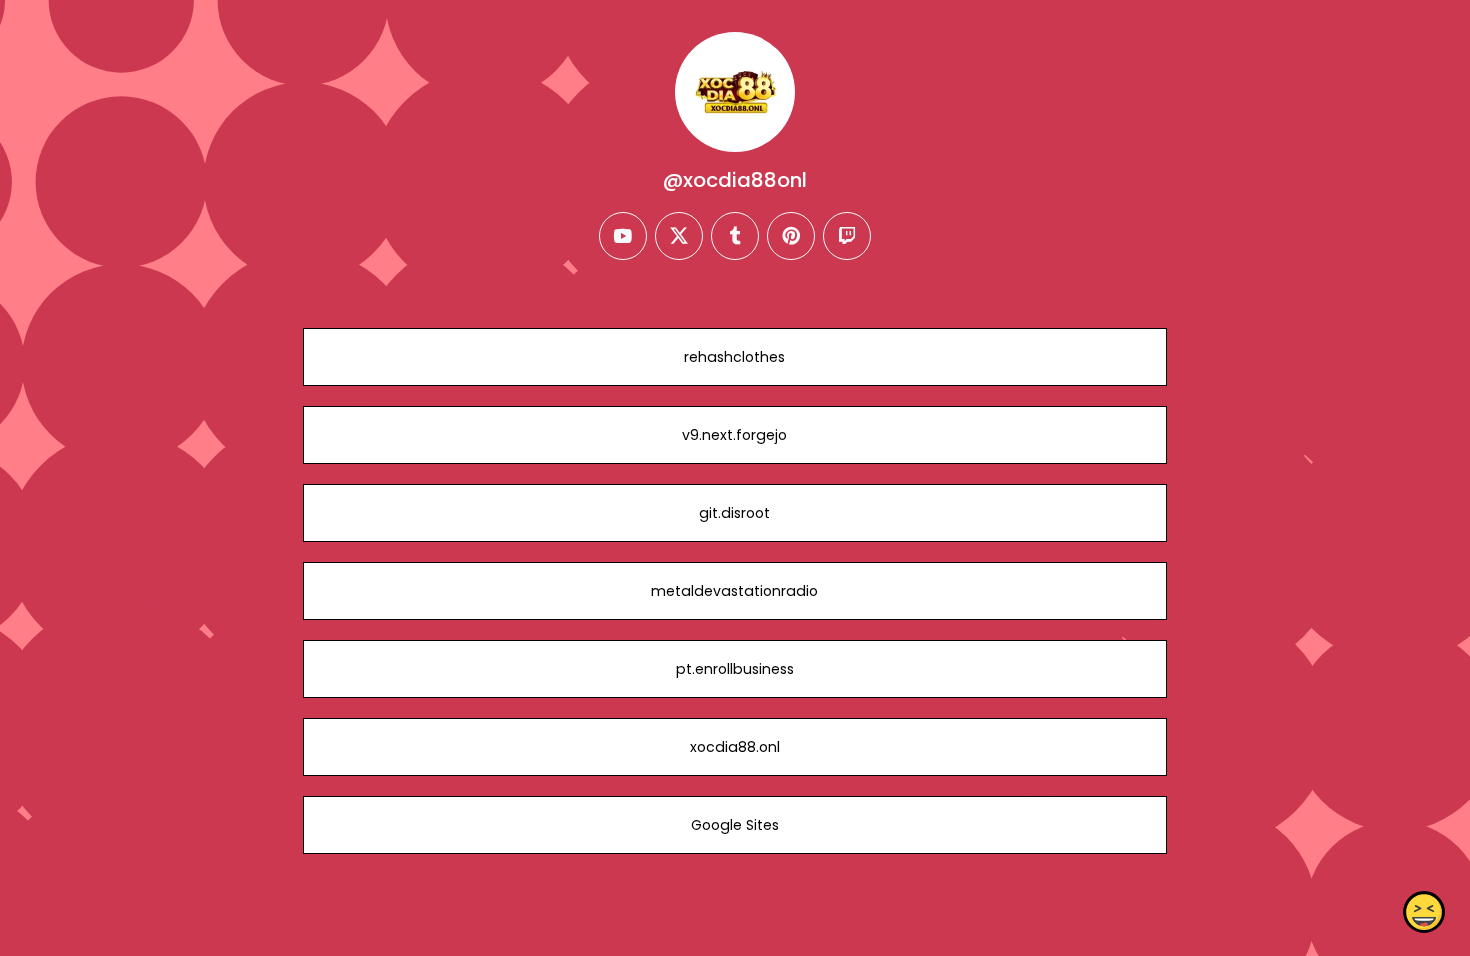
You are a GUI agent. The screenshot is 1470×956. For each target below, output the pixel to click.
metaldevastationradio (734, 591)
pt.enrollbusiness (735, 669)
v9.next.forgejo (734, 435)
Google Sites (735, 825)
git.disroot (734, 513)
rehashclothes (734, 357)
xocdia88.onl (735, 747)
